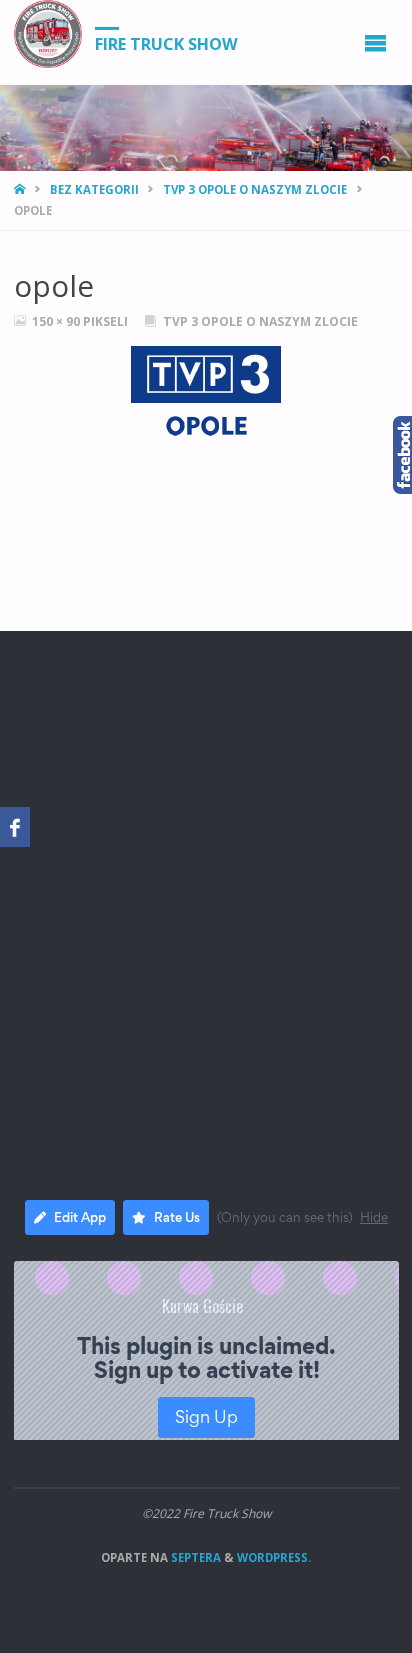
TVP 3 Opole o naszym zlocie (255, 189)
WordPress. (274, 1557)
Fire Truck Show (166, 43)
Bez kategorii (94, 189)
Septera (194, 1557)
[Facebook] (15, 827)
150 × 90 (57, 321)
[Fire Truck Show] (48, 34)
